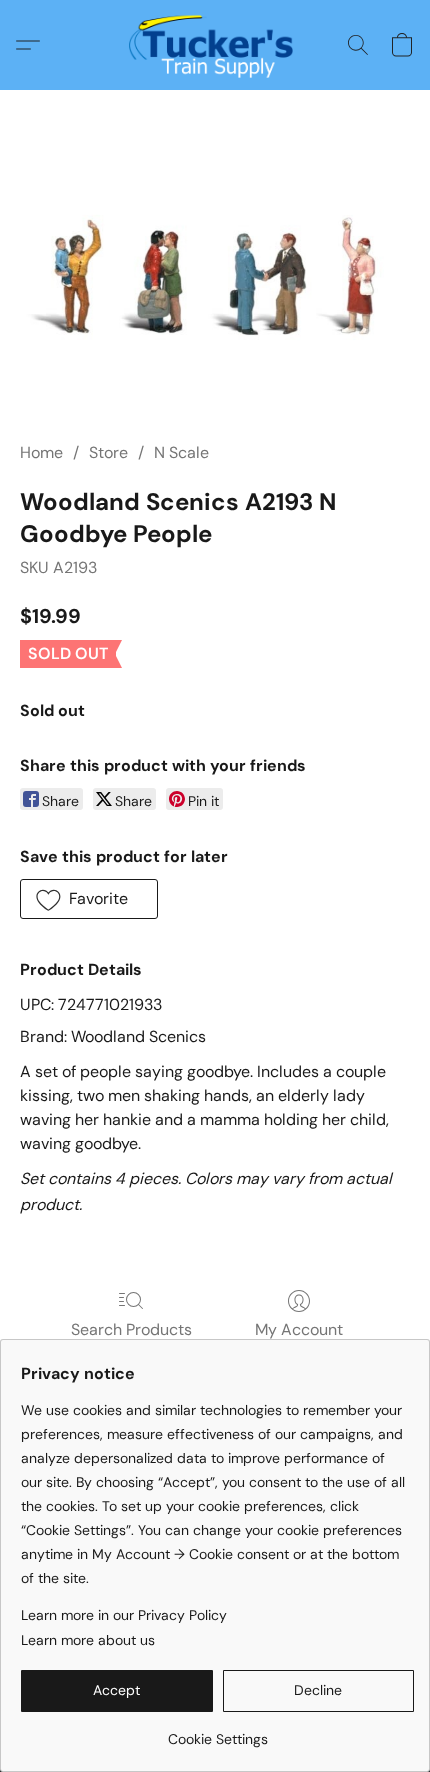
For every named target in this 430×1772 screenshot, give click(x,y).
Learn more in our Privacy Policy (124, 1615)
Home (41, 452)
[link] (217, 1731)
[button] (215, 45)
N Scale (181, 452)
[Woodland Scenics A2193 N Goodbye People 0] (215, 280)
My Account (299, 1329)
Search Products (131, 1329)
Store (108, 452)
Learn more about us (88, 1640)
